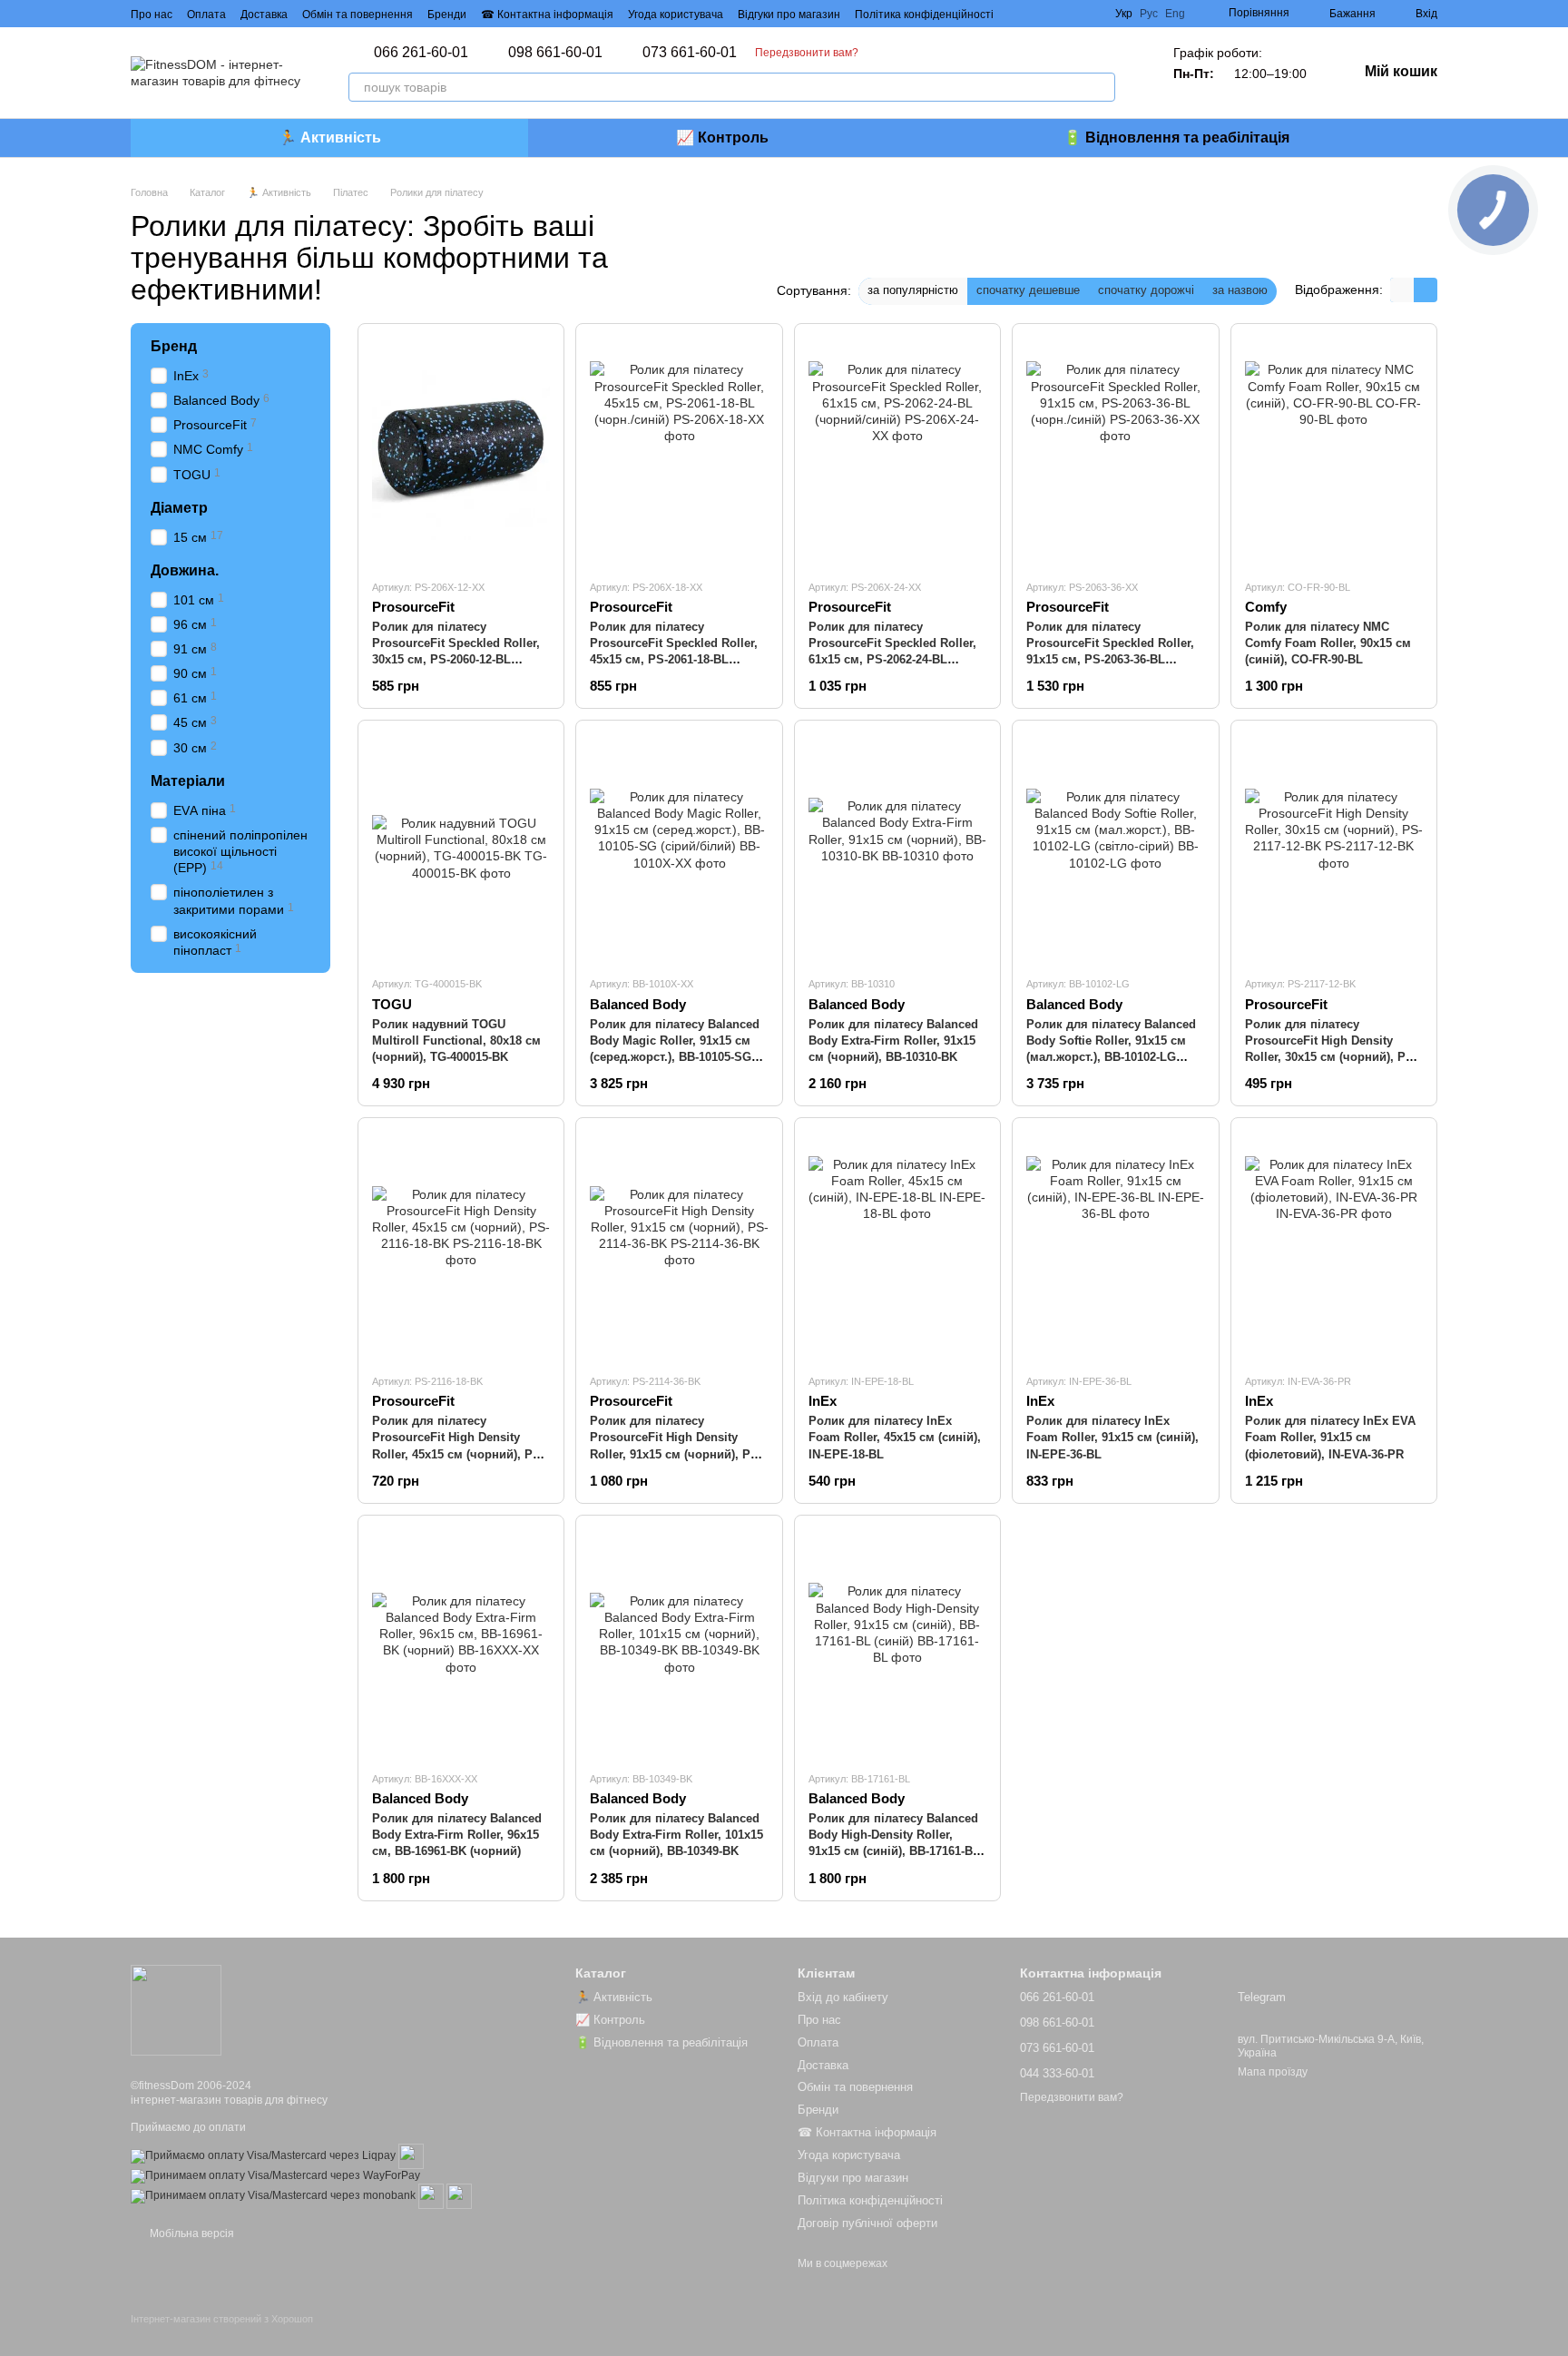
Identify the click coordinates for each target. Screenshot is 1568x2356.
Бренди (447, 15)
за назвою (1240, 290)
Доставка (264, 15)
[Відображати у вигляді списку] (1426, 290)
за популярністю (913, 290)
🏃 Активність (330, 137)
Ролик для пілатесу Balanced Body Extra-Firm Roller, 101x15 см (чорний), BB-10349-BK (676, 1835)
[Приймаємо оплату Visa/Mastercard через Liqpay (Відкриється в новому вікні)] (263, 2155)
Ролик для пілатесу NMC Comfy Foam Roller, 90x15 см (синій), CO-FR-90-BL (1328, 643)
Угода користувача (676, 15)
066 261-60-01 (421, 53)
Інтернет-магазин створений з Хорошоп (222, 2319)
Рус (1149, 14)
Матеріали (188, 780)
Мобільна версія (191, 2233)
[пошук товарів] (1101, 87)
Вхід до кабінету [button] (843, 1997)
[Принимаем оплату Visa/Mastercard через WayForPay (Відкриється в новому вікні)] (275, 2175)
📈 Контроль (722, 137)
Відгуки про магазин (789, 15)
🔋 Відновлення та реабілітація (1176, 137)
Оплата (206, 15)
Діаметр (179, 507)
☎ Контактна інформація (547, 15)
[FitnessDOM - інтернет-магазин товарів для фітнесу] (176, 2009)
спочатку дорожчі (1146, 290)
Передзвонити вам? (807, 53)
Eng (1175, 14)
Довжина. (185, 569)
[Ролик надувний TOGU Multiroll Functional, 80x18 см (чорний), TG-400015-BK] (461, 848)
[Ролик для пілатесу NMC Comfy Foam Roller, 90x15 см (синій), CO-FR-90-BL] (1334, 451)
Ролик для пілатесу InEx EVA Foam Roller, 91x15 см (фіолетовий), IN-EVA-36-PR (1330, 1437)
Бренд (174, 346)
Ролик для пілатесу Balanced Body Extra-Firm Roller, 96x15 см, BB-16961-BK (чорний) (457, 1835)
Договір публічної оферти (867, 2223)
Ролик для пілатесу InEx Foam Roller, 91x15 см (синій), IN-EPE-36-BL (1112, 1437)
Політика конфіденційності (924, 15)
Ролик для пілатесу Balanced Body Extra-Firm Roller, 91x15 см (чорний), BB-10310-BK (893, 1041)
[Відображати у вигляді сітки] (1402, 290)
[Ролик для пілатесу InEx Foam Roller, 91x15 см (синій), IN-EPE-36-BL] (1115, 1245)
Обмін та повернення (358, 15)
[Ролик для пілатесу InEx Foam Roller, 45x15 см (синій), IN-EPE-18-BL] (897, 1245)
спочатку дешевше (1028, 290)
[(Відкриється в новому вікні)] (411, 2155)
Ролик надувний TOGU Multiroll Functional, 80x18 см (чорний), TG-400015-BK (456, 1041)
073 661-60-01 (690, 53)
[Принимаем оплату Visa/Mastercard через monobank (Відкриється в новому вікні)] (273, 2195)
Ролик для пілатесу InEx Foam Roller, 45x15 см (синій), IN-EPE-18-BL (895, 1437)
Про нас (152, 15)
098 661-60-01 (555, 53)
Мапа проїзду (1273, 2072)
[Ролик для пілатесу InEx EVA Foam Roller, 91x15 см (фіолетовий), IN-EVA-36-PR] (1334, 1245)
